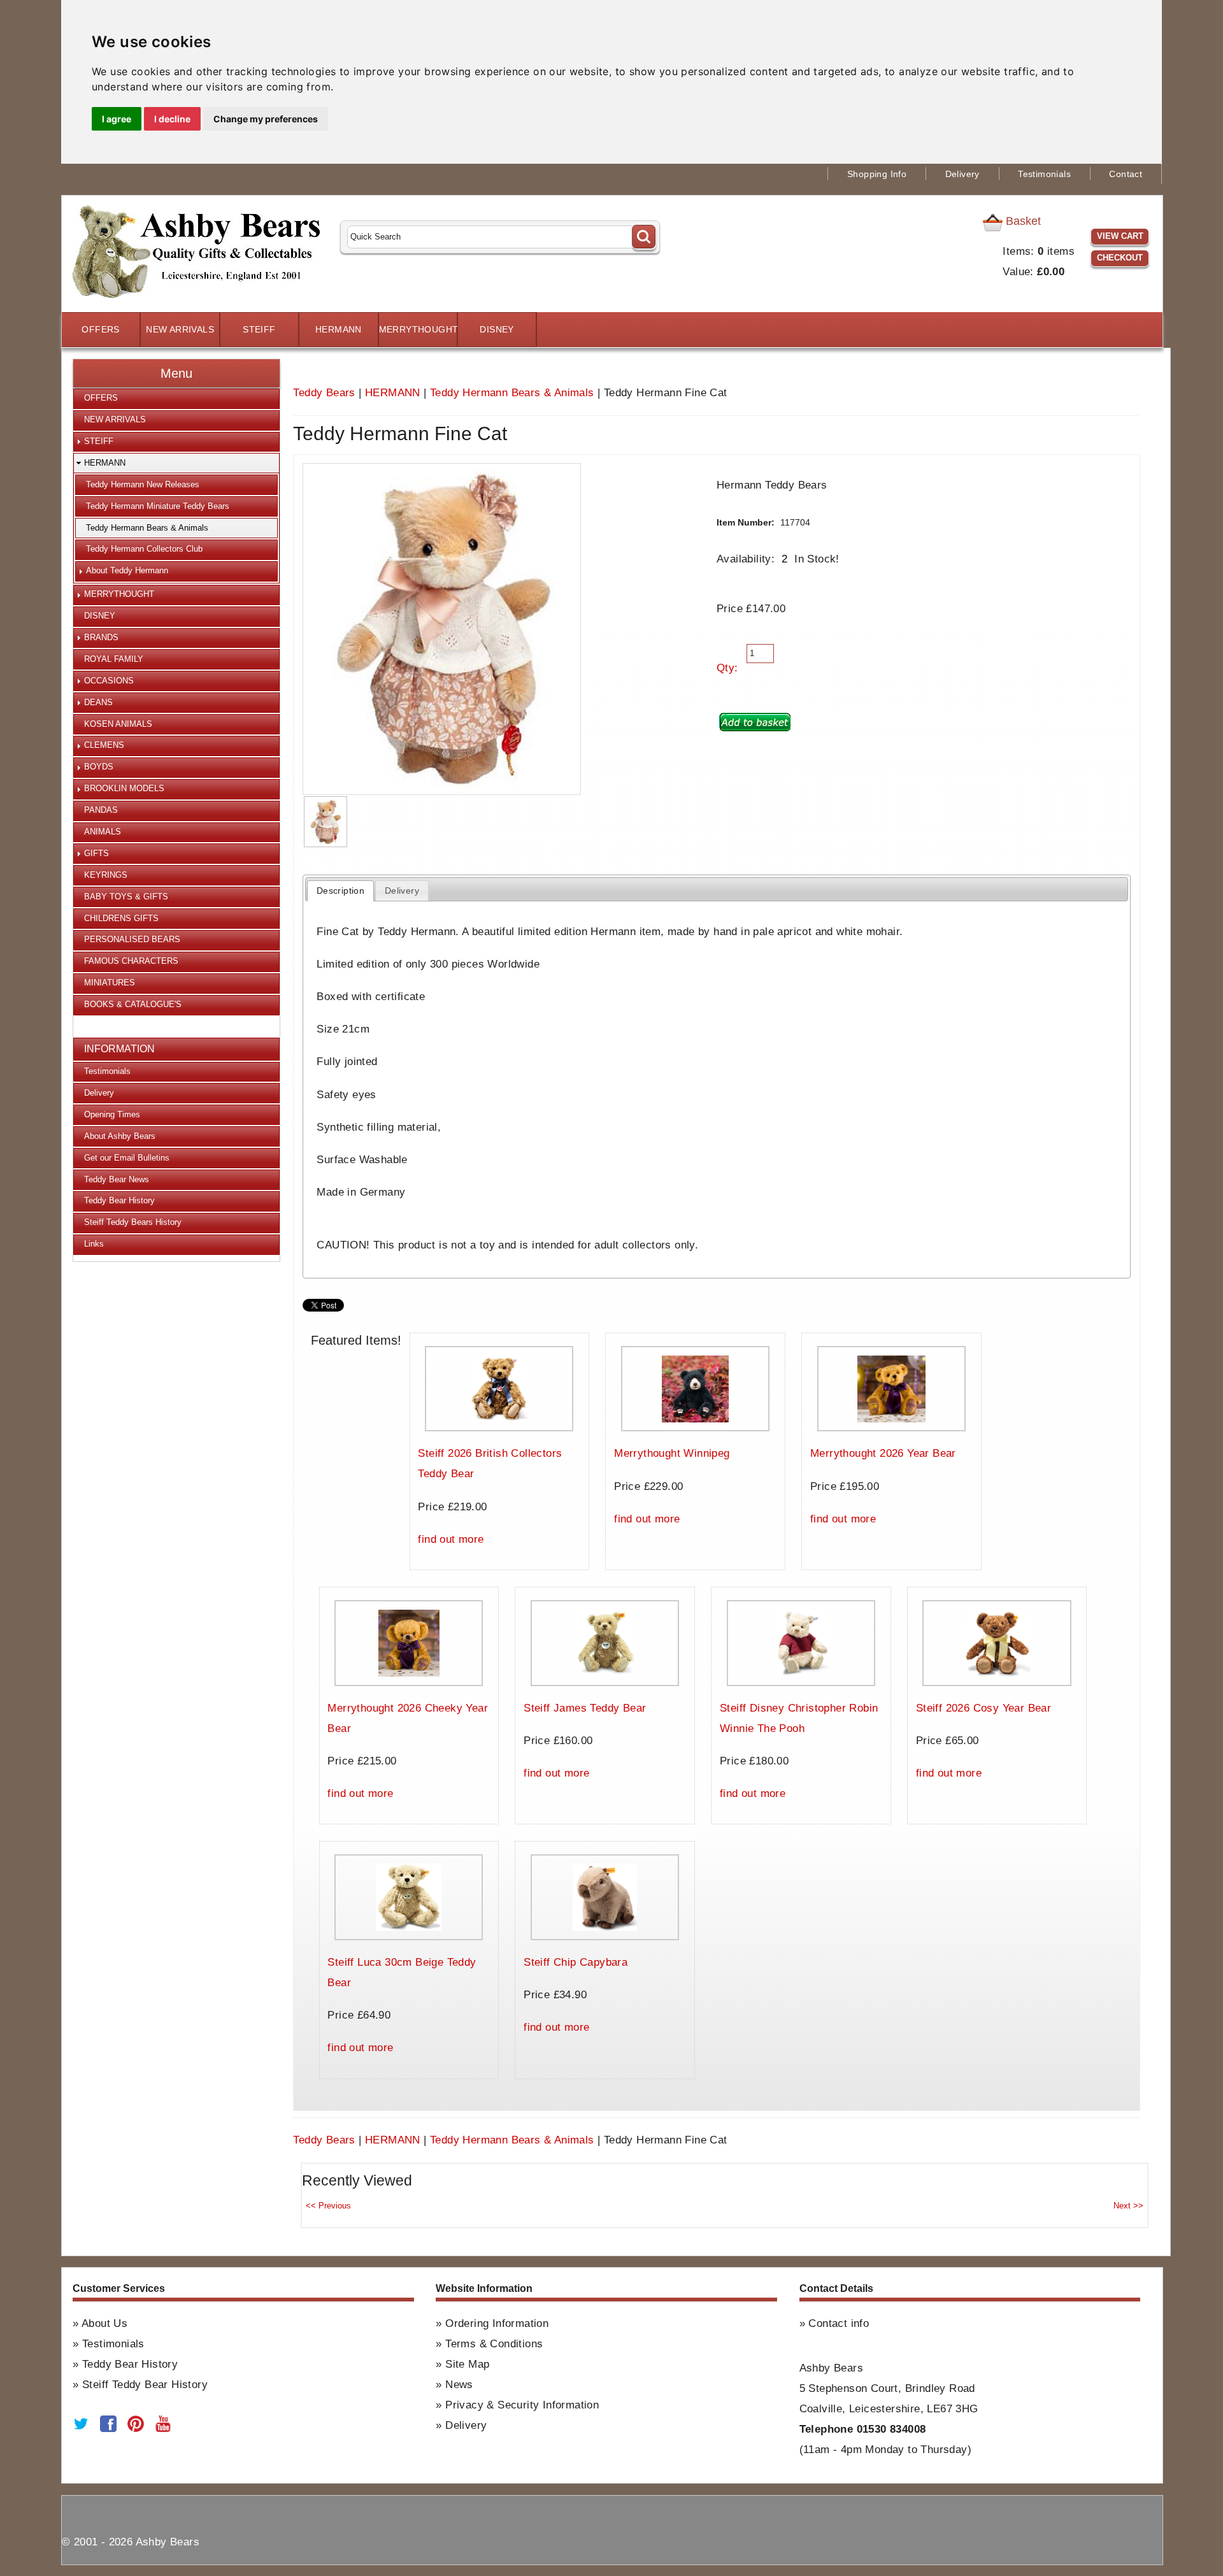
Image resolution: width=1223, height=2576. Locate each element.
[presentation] (340, 891)
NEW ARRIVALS (180, 330)
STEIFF (259, 330)
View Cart (1120, 236)
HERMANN (339, 330)
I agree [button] (117, 119)
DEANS (98, 702)
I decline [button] (172, 119)
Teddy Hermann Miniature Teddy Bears (158, 506)
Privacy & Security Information (522, 2405)
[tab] (340, 891)
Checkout (1120, 258)
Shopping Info (877, 174)
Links (94, 1244)
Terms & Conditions (494, 2344)
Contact (1126, 174)
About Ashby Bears (120, 1136)
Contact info (839, 2323)
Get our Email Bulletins (127, 1158)
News (459, 2385)
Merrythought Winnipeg (672, 1453)
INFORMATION (119, 1049)
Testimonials (1044, 174)
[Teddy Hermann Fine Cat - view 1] (325, 822)
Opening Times (112, 1114)
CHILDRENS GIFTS (121, 918)
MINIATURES (110, 983)
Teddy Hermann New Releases (143, 484)
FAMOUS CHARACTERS (131, 961)
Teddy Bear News (117, 1179)
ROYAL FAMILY (114, 659)
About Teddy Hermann (127, 570)
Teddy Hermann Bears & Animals (512, 393)
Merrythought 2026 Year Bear (883, 1453)
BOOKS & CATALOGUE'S (133, 1004)
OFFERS (100, 330)
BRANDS (101, 637)
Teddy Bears (324, 393)
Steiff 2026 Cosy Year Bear (983, 1708)
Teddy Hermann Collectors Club (144, 549)
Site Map (467, 2364)
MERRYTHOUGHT (418, 330)
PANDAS (101, 810)
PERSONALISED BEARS (132, 939)
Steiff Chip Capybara (576, 1962)
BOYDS (99, 767)
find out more (451, 1539)
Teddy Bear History (119, 1200)
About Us (104, 2323)
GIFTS (97, 853)
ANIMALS (103, 832)
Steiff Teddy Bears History (133, 1222)
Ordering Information (497, 2323)
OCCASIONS (109, 681)
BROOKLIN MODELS (124, 788)
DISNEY (497, 330)
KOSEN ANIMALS (118, 724)
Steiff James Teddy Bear (585, 1708)
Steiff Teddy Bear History (145, 2385)
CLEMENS (104, 745)
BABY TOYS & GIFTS (126, 897)
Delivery (962, 174)
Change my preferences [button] (266, 119)
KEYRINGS (106, 875)
